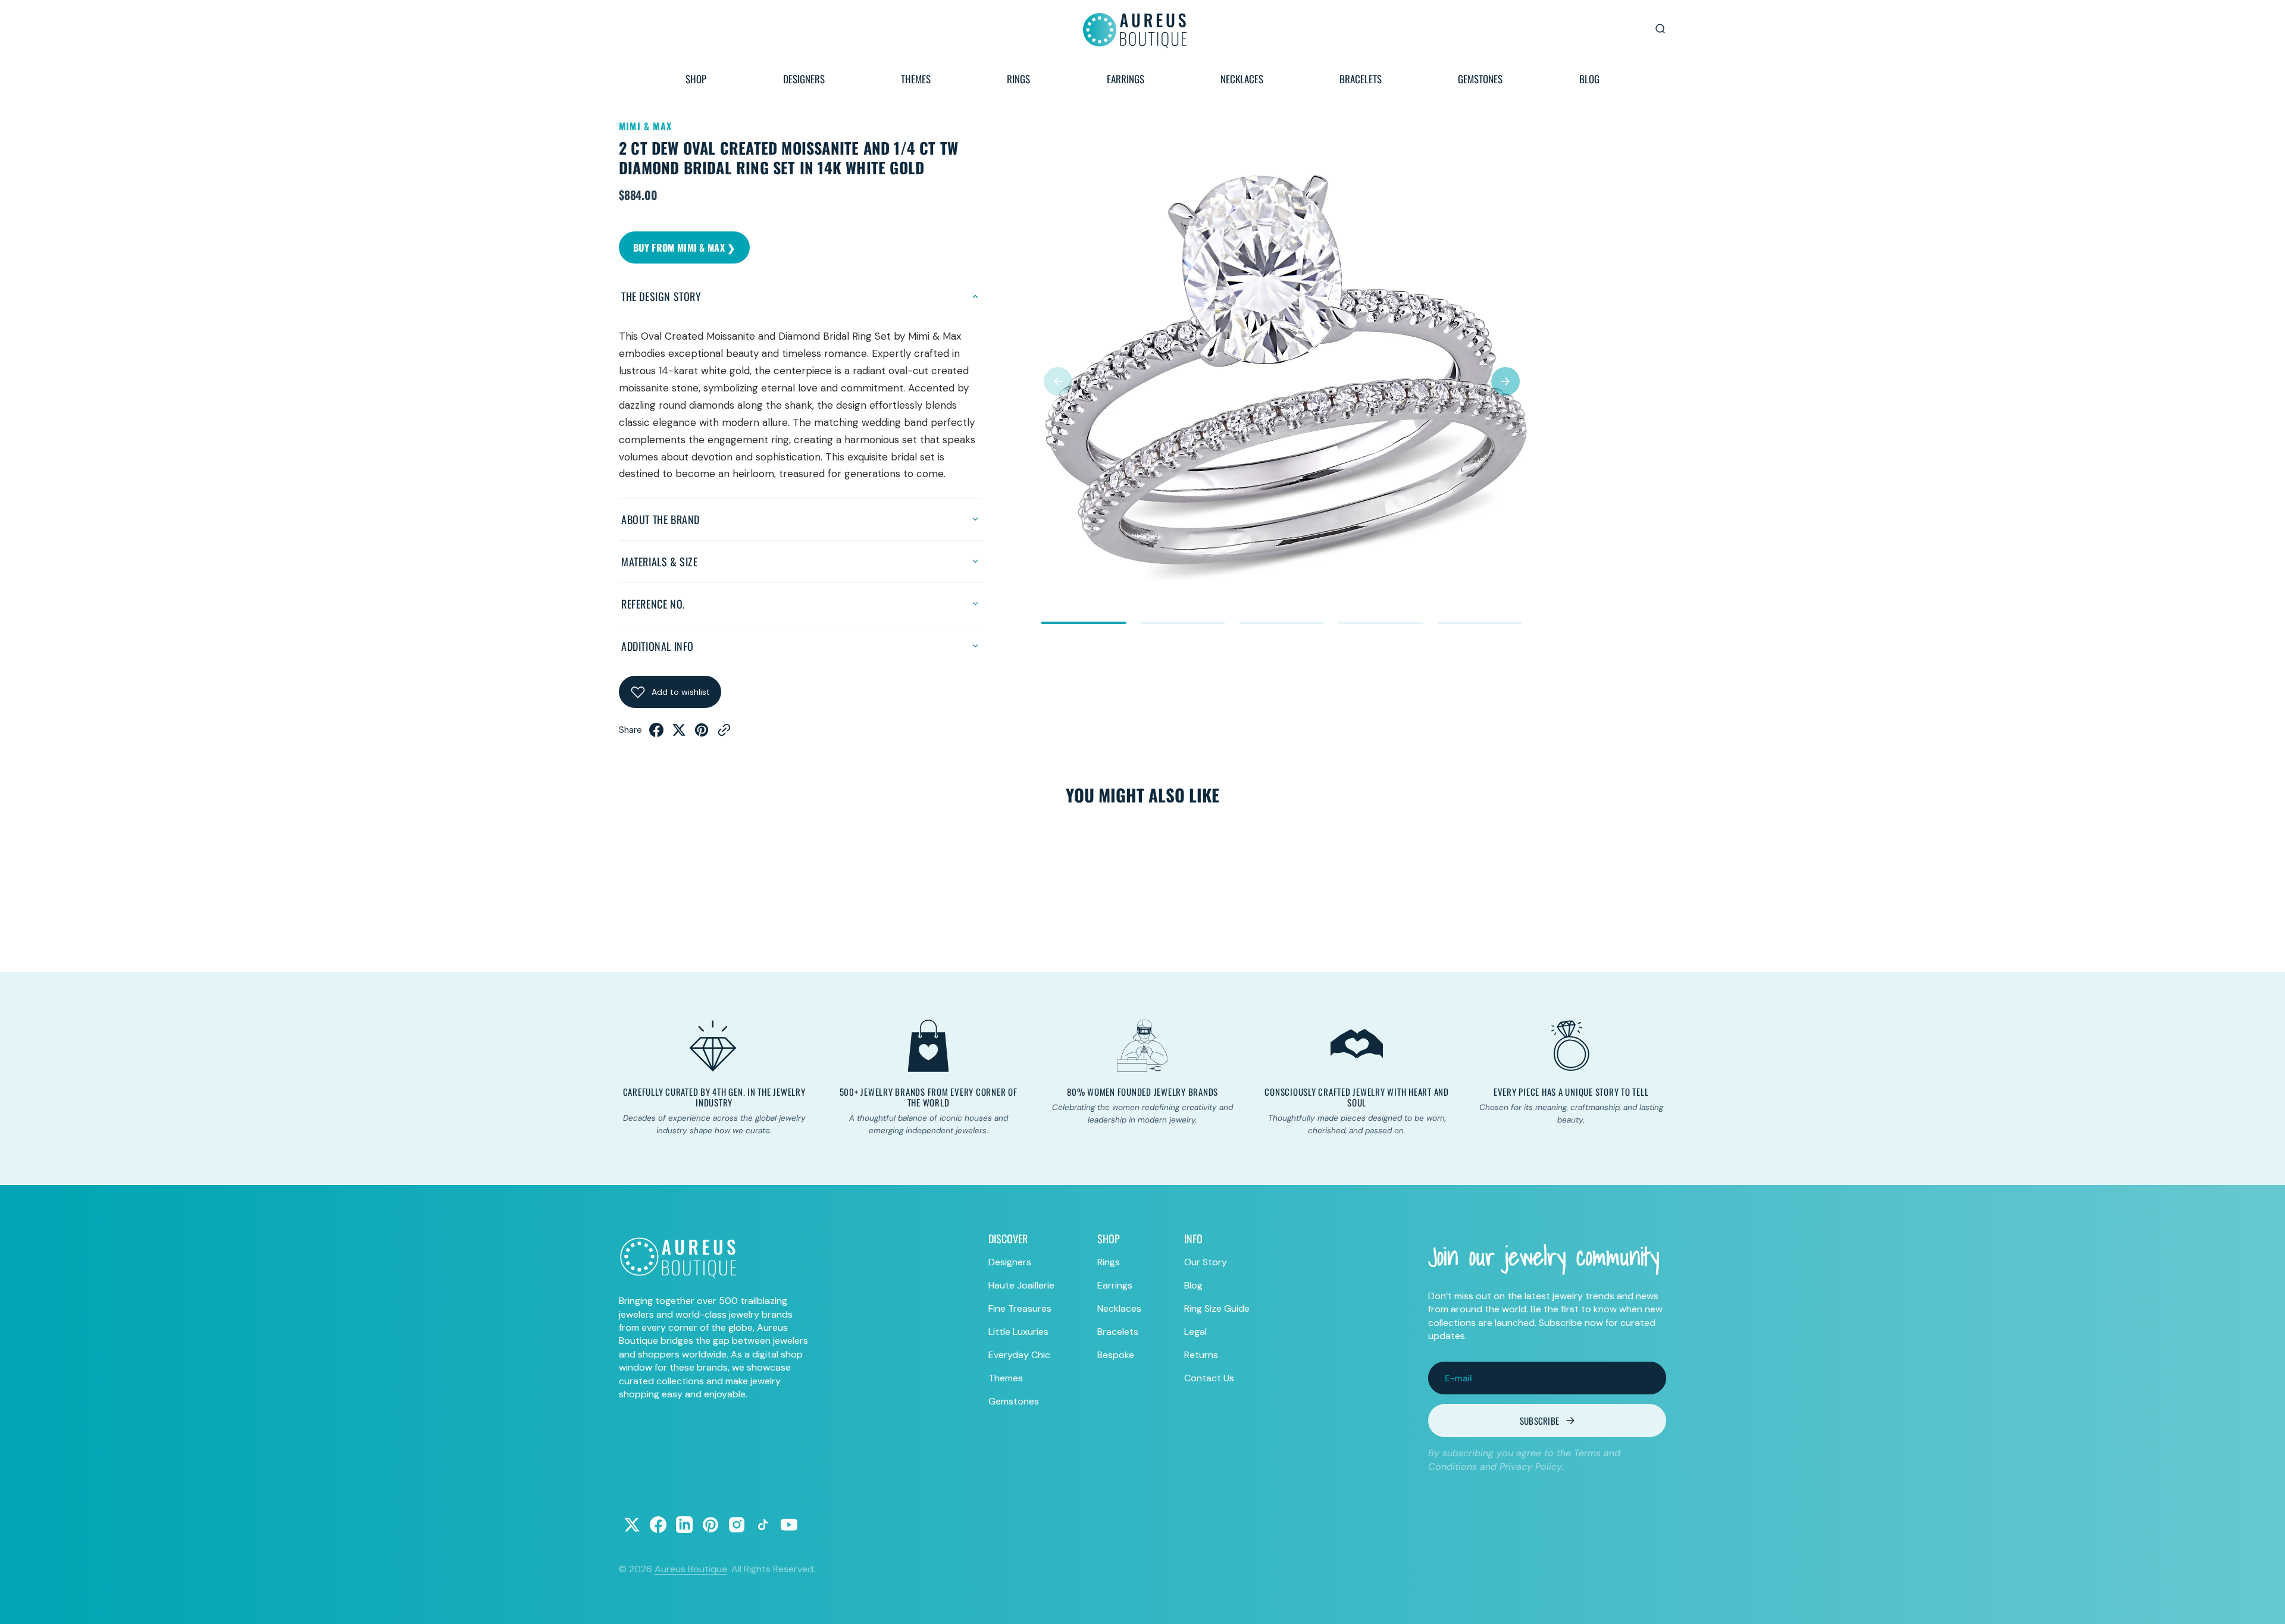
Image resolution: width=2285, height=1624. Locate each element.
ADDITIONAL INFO (658, 646)
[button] (1058, 381)
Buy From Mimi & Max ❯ (684, 247)
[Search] (1660, 29)
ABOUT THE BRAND (661, 519)
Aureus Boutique (691, 1569)
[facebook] (656, 733)
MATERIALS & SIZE (660, 562)
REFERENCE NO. (653, 604)
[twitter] (679, 733)
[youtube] (789, 1525)
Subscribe (1540, 1421)
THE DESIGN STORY (661, 296)
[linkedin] (684, 1525)
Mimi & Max (645, 126)
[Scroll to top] (2265, 1604)
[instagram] (737, 1525)
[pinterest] (702, 733)
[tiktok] (763, 1525)
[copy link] (724, 733)
